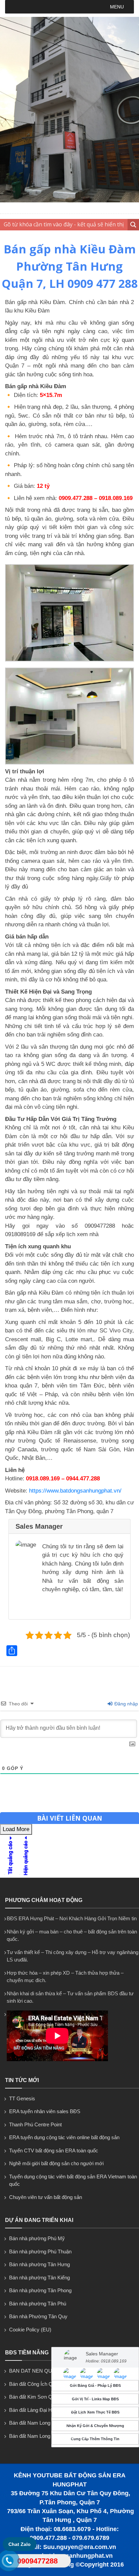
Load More (16, 1829)
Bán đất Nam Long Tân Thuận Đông (49, 2436)
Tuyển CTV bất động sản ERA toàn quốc (54, 2150)
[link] (69, 660)
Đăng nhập (126, 1704)
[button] (117, 7)
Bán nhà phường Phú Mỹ (37, 2238)
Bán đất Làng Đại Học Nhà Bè (42, 2410)
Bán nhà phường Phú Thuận (40, 2252)
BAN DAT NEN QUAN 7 (36, 2371)
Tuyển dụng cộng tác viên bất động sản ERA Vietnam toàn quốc (73, 2180)
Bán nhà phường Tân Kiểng (39, 2278)
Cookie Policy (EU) (30, 2330)
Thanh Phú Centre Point (35, 2124)
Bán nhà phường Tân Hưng (39, 2264)
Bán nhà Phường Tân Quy (38, 2316)
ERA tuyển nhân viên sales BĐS (45, 2111)
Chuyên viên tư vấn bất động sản (46, 2197)
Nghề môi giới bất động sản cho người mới (56, 2163)
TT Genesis (22, 2098)
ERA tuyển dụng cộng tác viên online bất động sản (64, 2137)
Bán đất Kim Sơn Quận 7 (37, 2397)
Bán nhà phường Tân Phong (40, 2290)
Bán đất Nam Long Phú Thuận (42, 2423)
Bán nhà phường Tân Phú (38, 2304)
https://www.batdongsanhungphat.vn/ (75, 1491)
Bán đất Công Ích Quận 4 (37, 2384)
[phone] (9, 2562)
